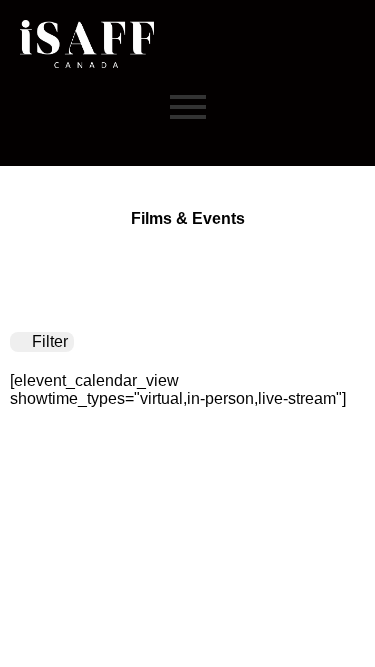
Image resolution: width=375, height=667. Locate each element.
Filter (48, 341)
